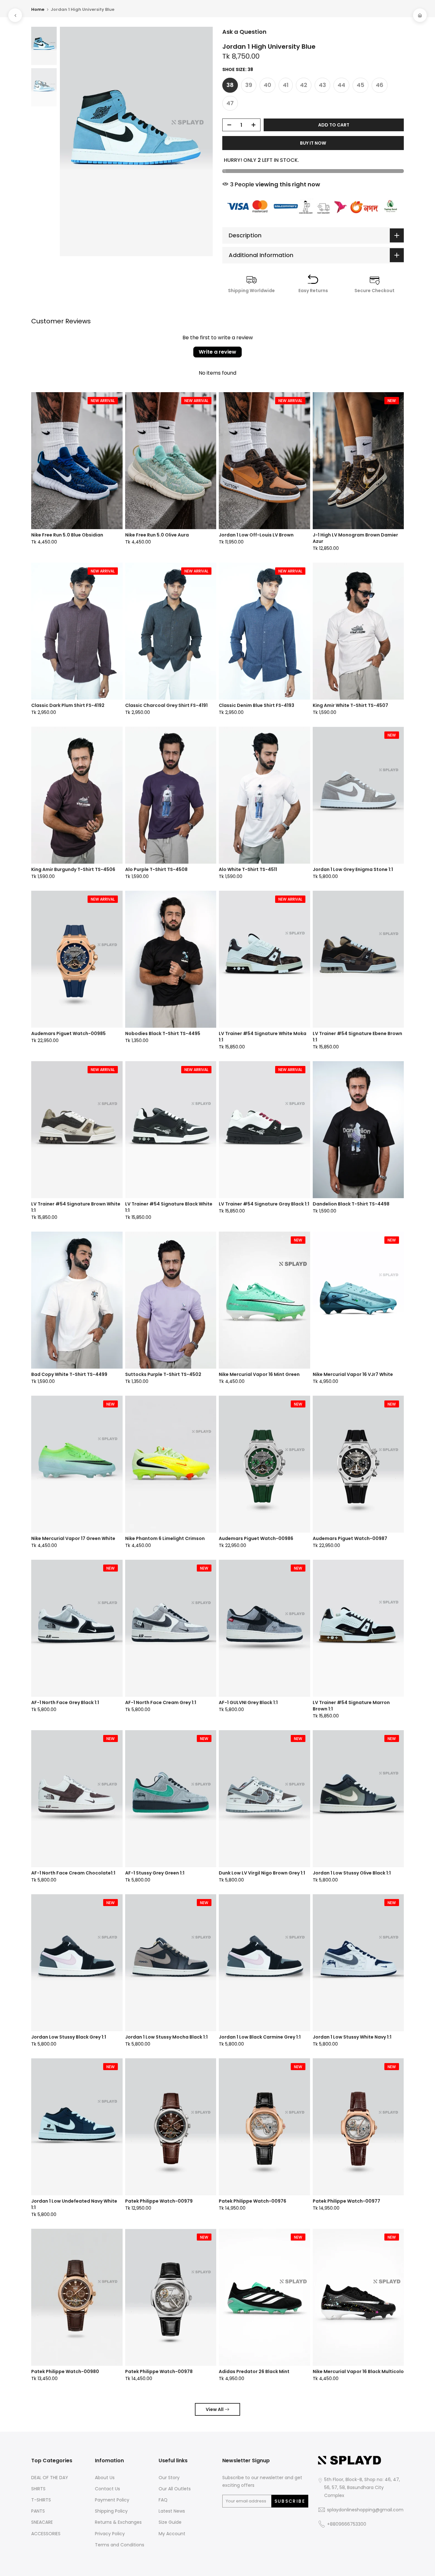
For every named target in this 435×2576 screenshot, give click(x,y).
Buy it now (313, 143)
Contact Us (107, 2489)
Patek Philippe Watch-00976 (253, 2201)
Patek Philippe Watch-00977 (346, 2201)
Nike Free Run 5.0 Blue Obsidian (67, 535)
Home (38, 9)
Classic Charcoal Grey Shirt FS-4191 (166, 705)
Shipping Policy (111, 2511)
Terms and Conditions (120, 2545)
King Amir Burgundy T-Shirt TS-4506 (73, 869)
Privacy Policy (110, 2534)
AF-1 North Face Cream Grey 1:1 (161, 1702)
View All (215, 2409)
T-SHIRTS (41, 2500)
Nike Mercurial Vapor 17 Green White (73, 1538)
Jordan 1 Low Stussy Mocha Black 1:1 (166, 2037)
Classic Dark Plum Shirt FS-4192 (68, 705)
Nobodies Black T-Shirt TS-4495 (163, 1033)
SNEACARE (42, 2522)
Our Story (169, 2478)
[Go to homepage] (420, 15)
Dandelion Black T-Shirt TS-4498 (351, 1204)
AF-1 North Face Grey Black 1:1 (65, 1702)
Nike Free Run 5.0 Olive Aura (157, 535)
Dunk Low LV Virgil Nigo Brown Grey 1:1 (262, 1873)
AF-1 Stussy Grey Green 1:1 (155, 1873)
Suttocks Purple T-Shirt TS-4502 (163, 1374)
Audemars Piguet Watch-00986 (256, 1538)
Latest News (172, 2511)
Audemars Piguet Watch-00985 (68, 1033)
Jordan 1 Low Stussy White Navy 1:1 (352, 2037)
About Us (105, 2478)
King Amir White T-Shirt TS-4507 (350, 705)
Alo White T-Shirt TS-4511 (248, 869)
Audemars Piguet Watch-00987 (350, 1538)
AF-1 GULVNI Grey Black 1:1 (248, 1702)
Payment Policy (112, 2500)
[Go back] (15, 15)
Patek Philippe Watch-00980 (65, 2371)
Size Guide (170, 2522)
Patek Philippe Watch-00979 (159, 2201)
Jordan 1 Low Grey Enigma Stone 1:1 (353, 869)
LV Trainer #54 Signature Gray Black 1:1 (264, 1204)
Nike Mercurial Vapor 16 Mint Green (259, 1374)
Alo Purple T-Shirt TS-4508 (156, 869)
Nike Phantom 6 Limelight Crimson (165, 1538)
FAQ (163, 2500)
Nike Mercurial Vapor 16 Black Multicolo (358, 2371)
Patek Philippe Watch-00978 (159, 2371)
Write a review (217, 352)
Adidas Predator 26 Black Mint (254, 2371)
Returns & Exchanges (118, 2522)
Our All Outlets (175, 2489)
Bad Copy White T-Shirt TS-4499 (69, 1374)
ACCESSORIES (46, 2534)
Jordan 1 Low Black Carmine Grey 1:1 (260, 2037)
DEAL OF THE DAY (50, 2478)
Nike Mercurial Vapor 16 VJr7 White (353, 1374)
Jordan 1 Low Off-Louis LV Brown (256, 535)
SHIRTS (38, 2489)
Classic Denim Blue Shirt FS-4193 (257, 705)
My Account (172, 2534)
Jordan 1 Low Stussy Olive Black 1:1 (352, 1873)
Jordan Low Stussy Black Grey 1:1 (69, 2037)
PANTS (38, 2511)
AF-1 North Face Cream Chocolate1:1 (73, 1873)
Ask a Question (244, 32)
